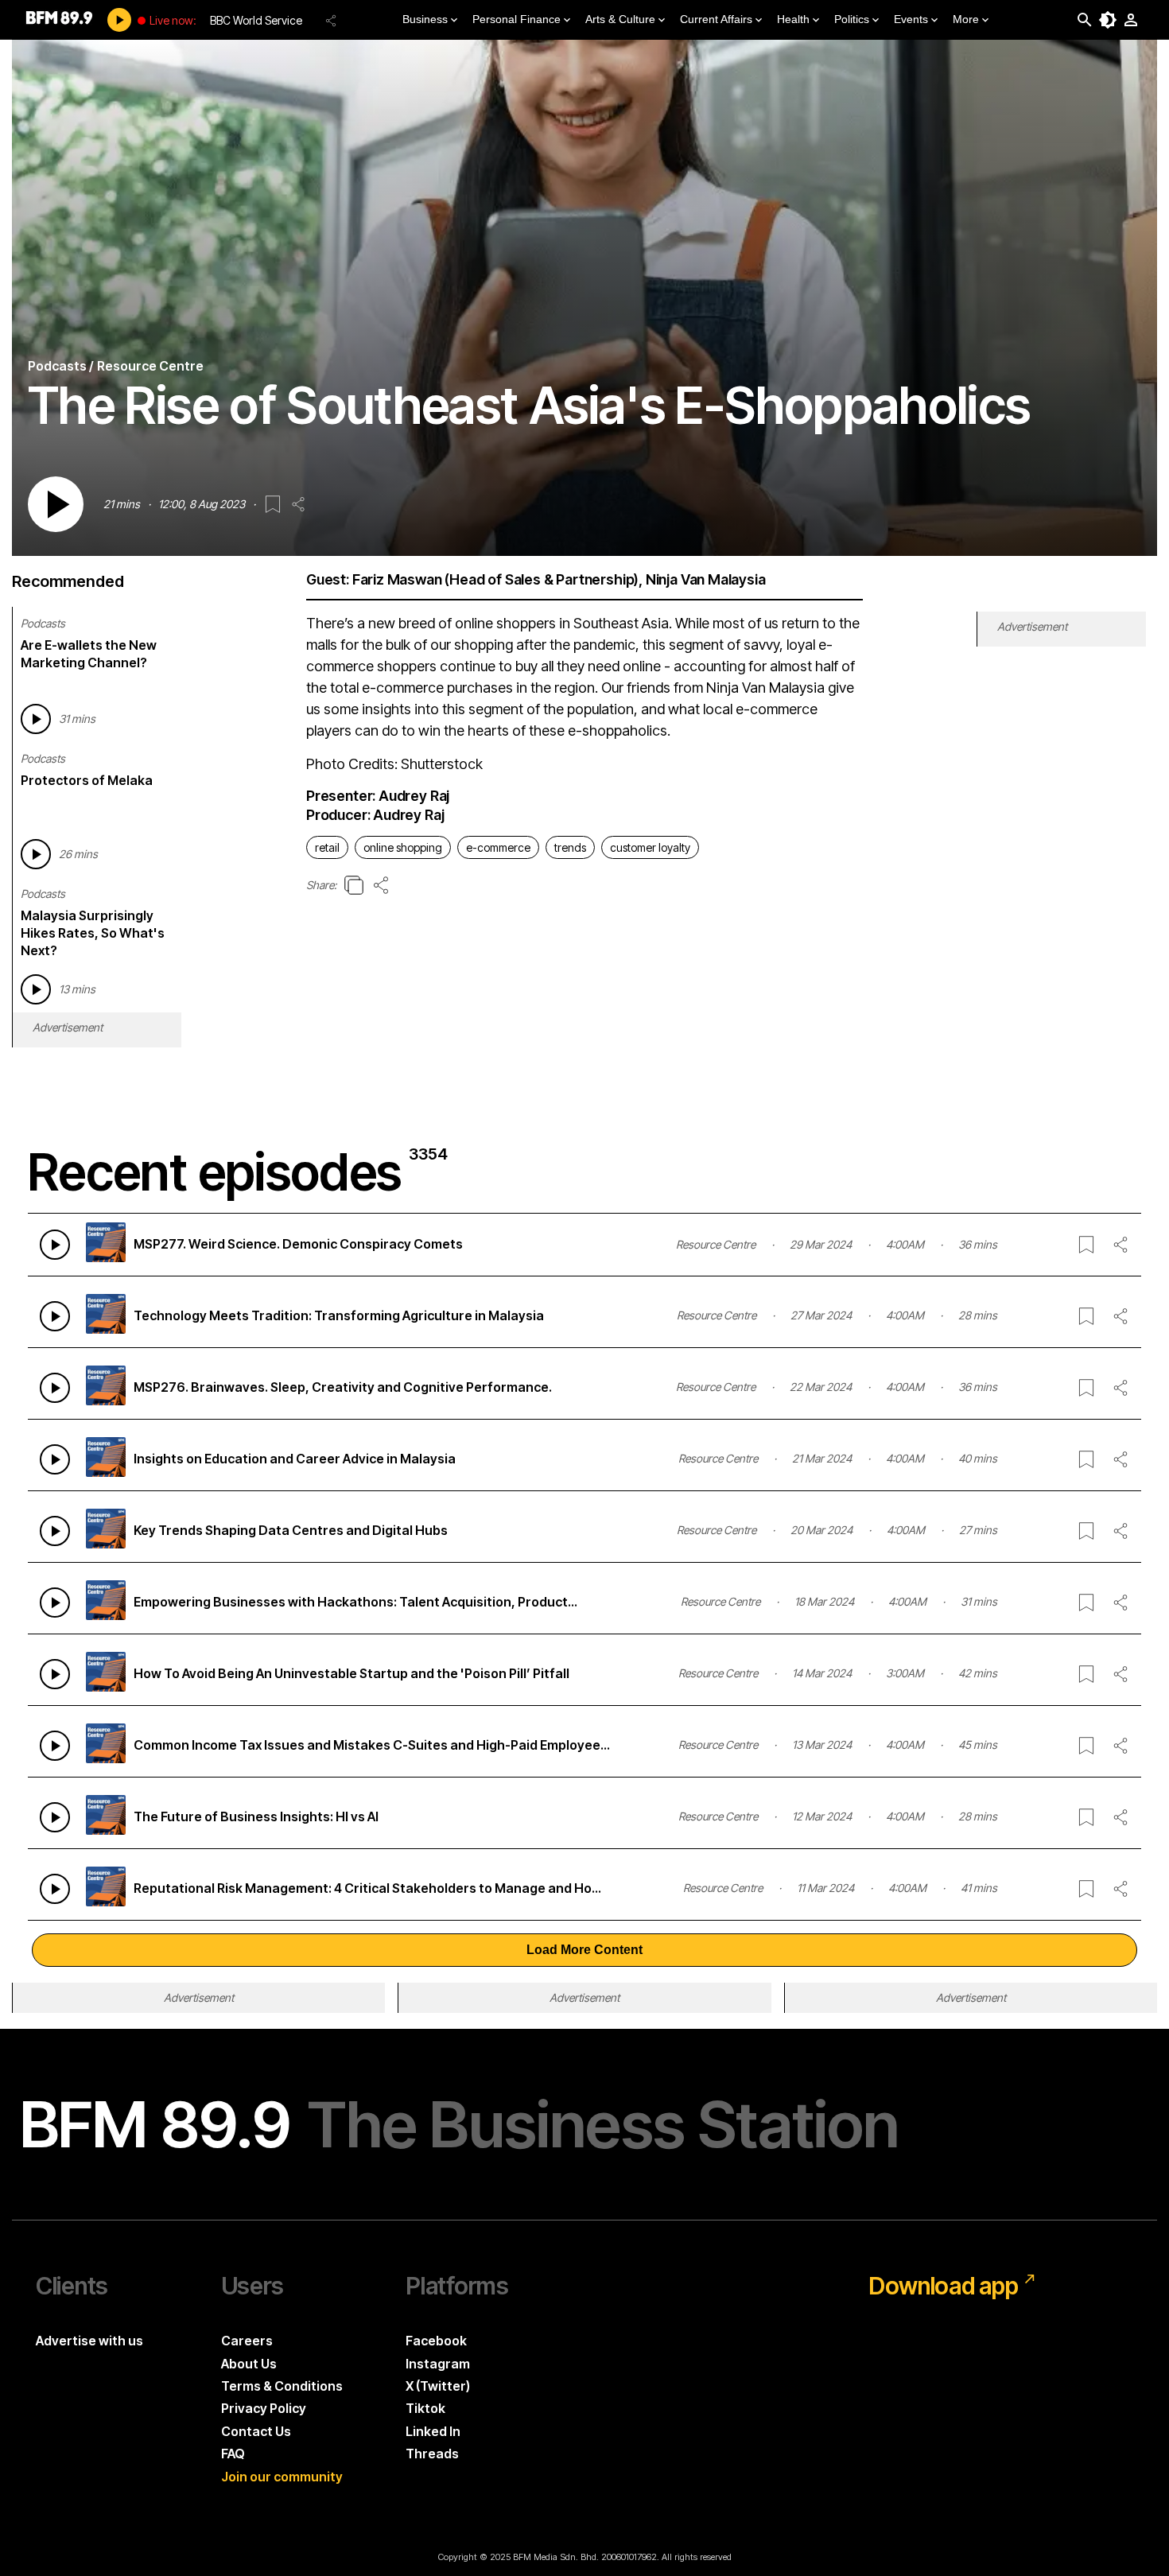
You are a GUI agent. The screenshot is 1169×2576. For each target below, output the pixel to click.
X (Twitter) (438, 2386)
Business (425, 19)
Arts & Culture (620, 19)
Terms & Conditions (282, 2386)
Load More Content (584, 1950)
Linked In (433, 2431)
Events (911, 19)
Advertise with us (89, 2341)
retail (327, 847)
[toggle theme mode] (1108, 20)
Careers (247, 2341)
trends (570, 847)
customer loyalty (650, 847)
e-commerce (498, 847)
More (966, 19)
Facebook (436, 2341)
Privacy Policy (264, 2408)
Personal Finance (517, 19)
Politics (852, 19)
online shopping (403, 847)
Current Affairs (716, 19)
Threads (432, 2454)
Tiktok (425, 2408)
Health (793, 19)
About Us (249, 2364)
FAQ (233, 2454)
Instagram (438, 2364)
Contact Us (256, 2431)
